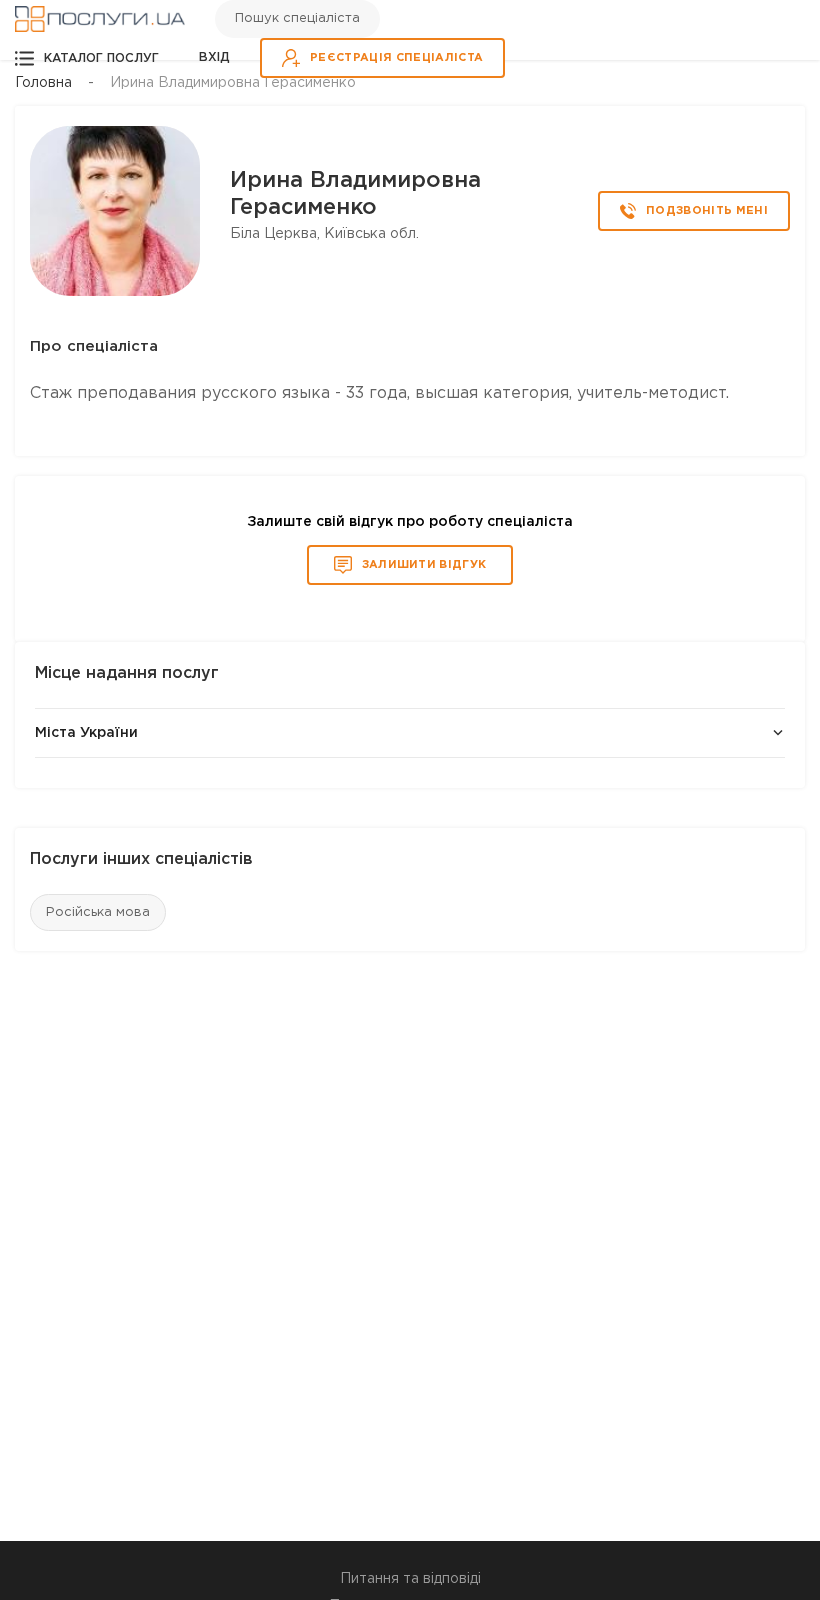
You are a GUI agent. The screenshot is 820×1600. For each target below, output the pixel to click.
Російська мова (98, 912)
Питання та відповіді (410, 1579)
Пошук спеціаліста (297, 18)
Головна (43, 83)
